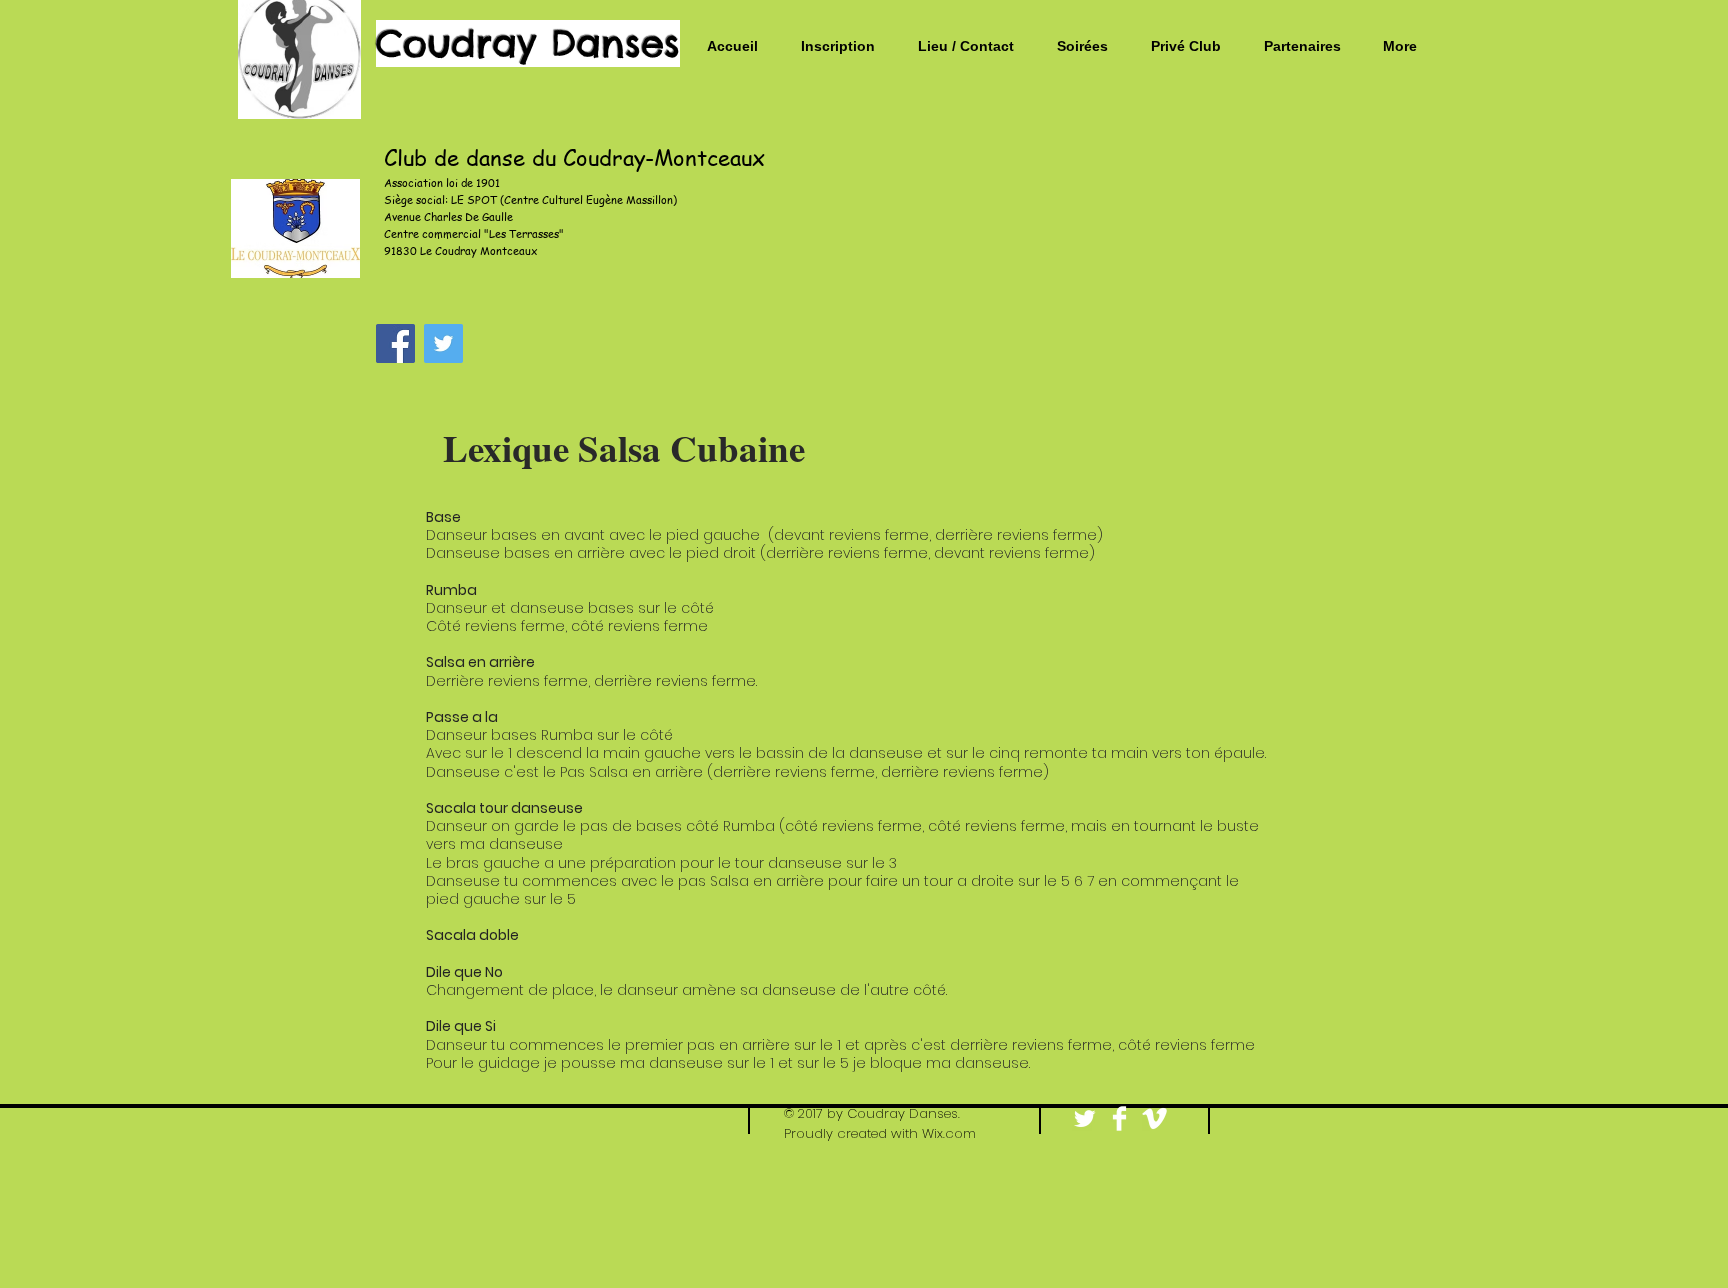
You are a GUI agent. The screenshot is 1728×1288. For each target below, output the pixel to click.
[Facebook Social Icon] (395, 343)
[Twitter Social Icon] (443, 343)
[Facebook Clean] (1119, 1118)
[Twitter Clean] (1084, 1118)
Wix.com (949, 1133)
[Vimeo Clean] (1154, 1118)
